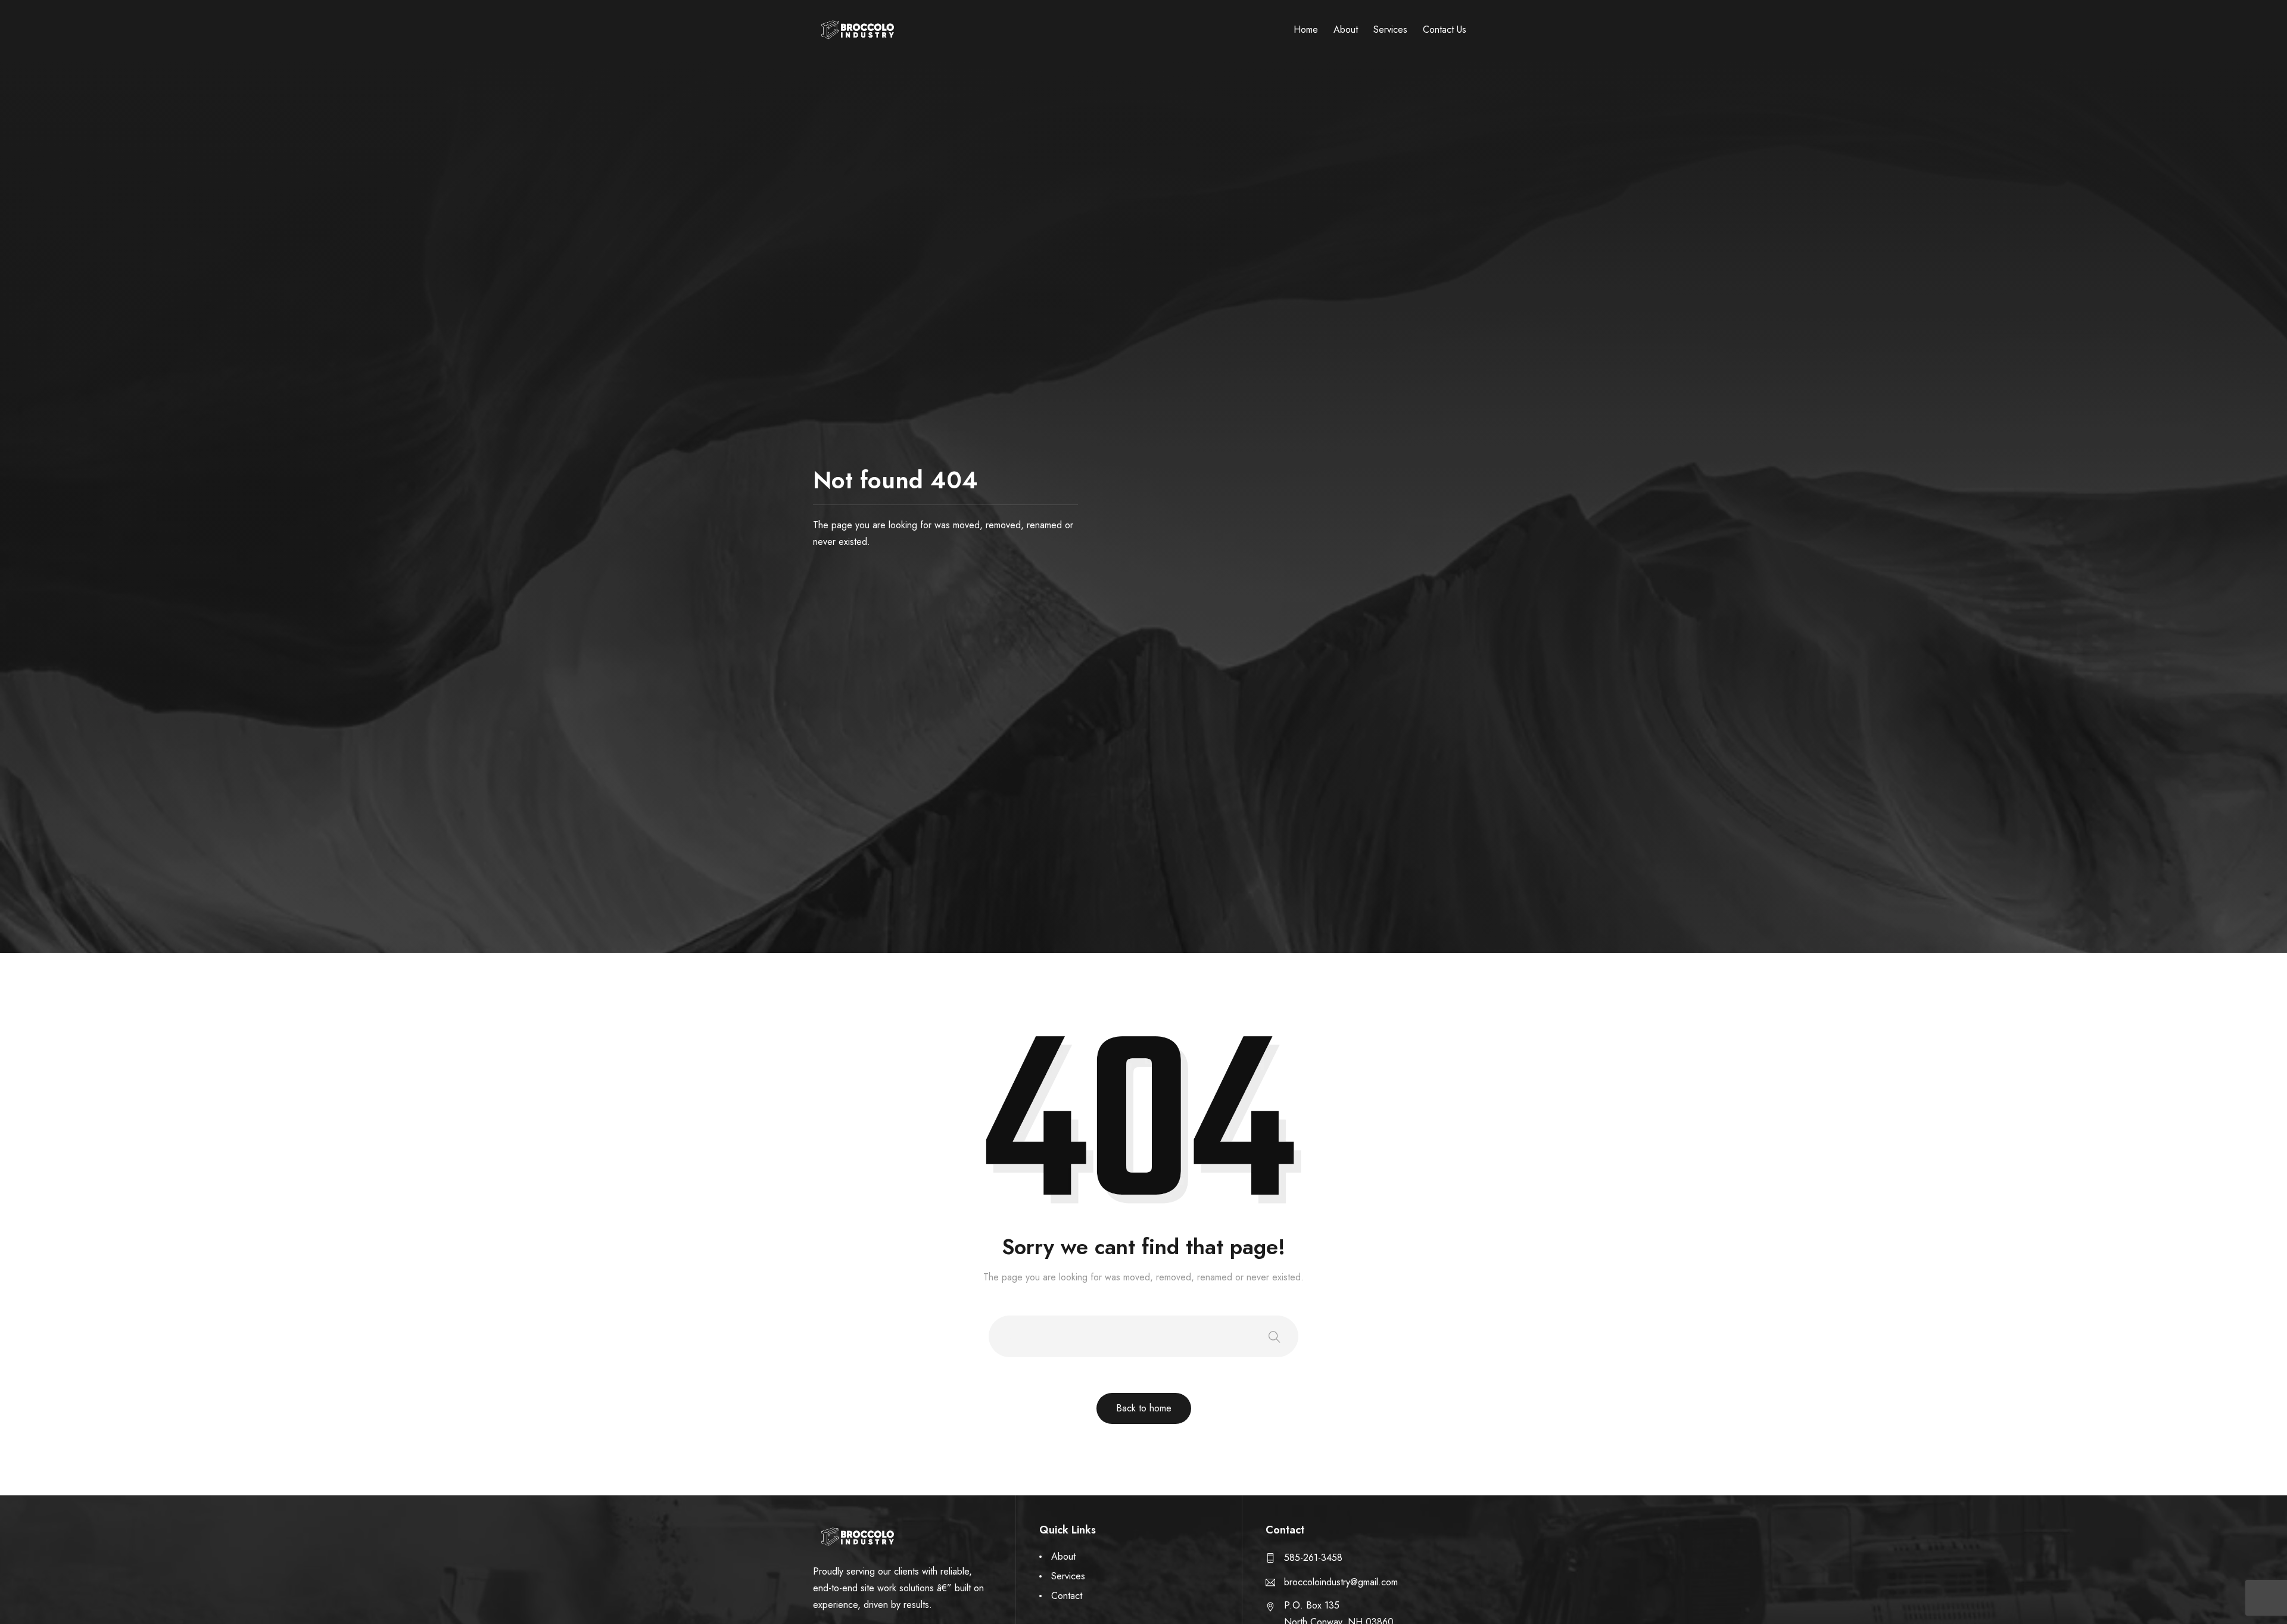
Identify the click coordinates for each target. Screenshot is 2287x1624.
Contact (1067, 1596)
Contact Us (1445, 29)
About (1346, 29)
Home (1306, 29)
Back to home (1144, 1408)
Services (1390, 29)
